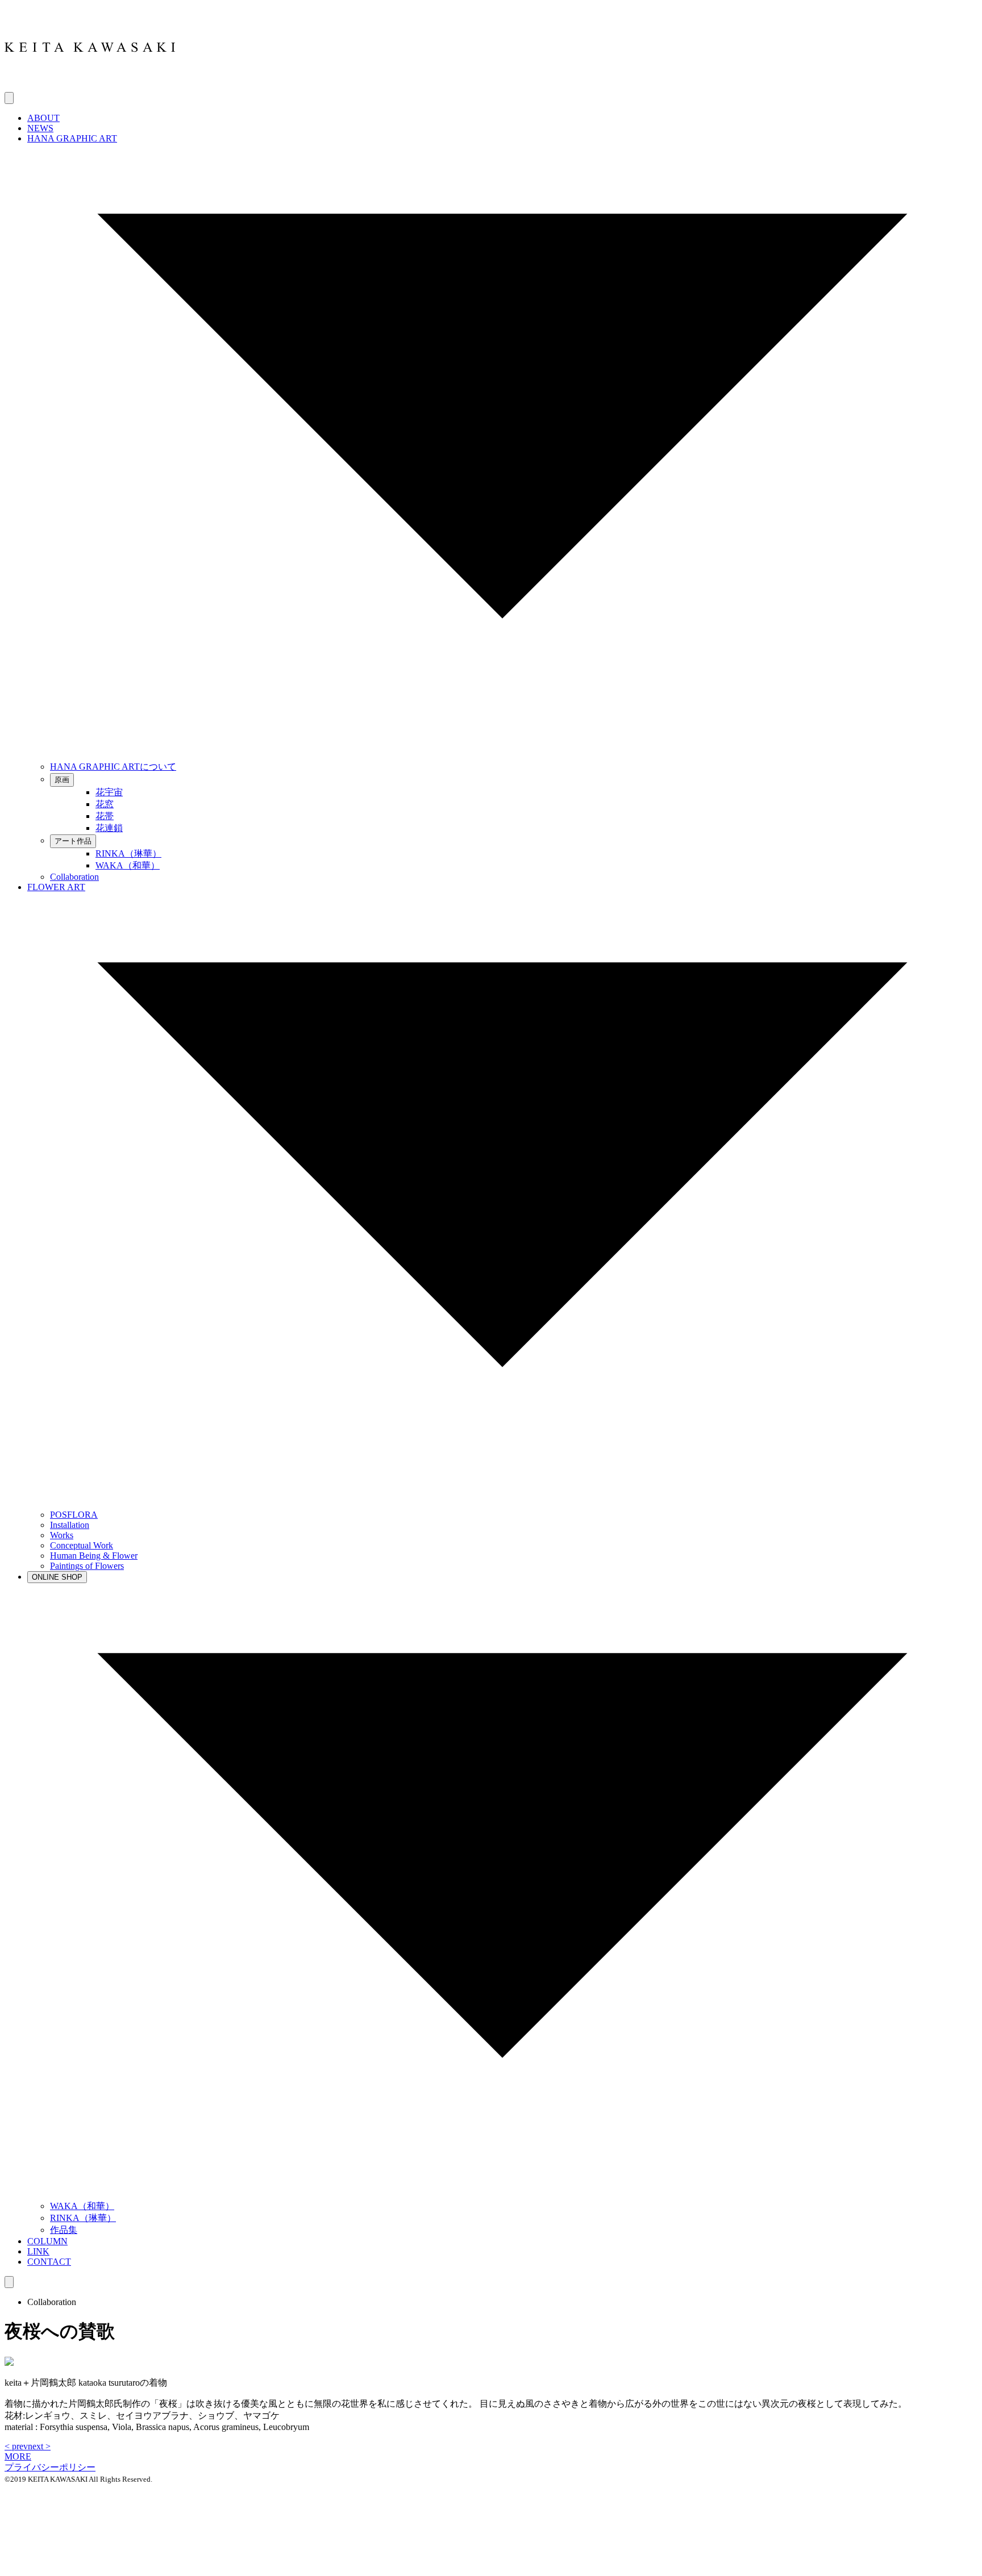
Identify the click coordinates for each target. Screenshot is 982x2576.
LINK (38, 2251)
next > (39, 2446)
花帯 (105, 816)
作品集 (64, 2230)
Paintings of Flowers (87, 1566)
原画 (62, 780)
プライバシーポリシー (50, 2467)
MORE (18, 2456)
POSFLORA (74, 1515)
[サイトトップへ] (90, 87)
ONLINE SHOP (57, 1577)
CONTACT (49, 2262)
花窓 (105, 804)
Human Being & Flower (94, 1556)
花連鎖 (109, 828)
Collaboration (74, 877)
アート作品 (73, 841)
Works (62, 1535)
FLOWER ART (56, 887)
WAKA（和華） (128, 865)
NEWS (40, 128)
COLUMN (47, 2241)
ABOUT (43, 118)
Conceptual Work (82, 1545)
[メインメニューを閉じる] (9, 2282)
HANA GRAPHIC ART (72, 138)
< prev (16, 2446)
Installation (70, 1525)
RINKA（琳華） (128, 853)
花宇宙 (109, 792)
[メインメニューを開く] (9, 98)
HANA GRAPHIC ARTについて (113, 767)
